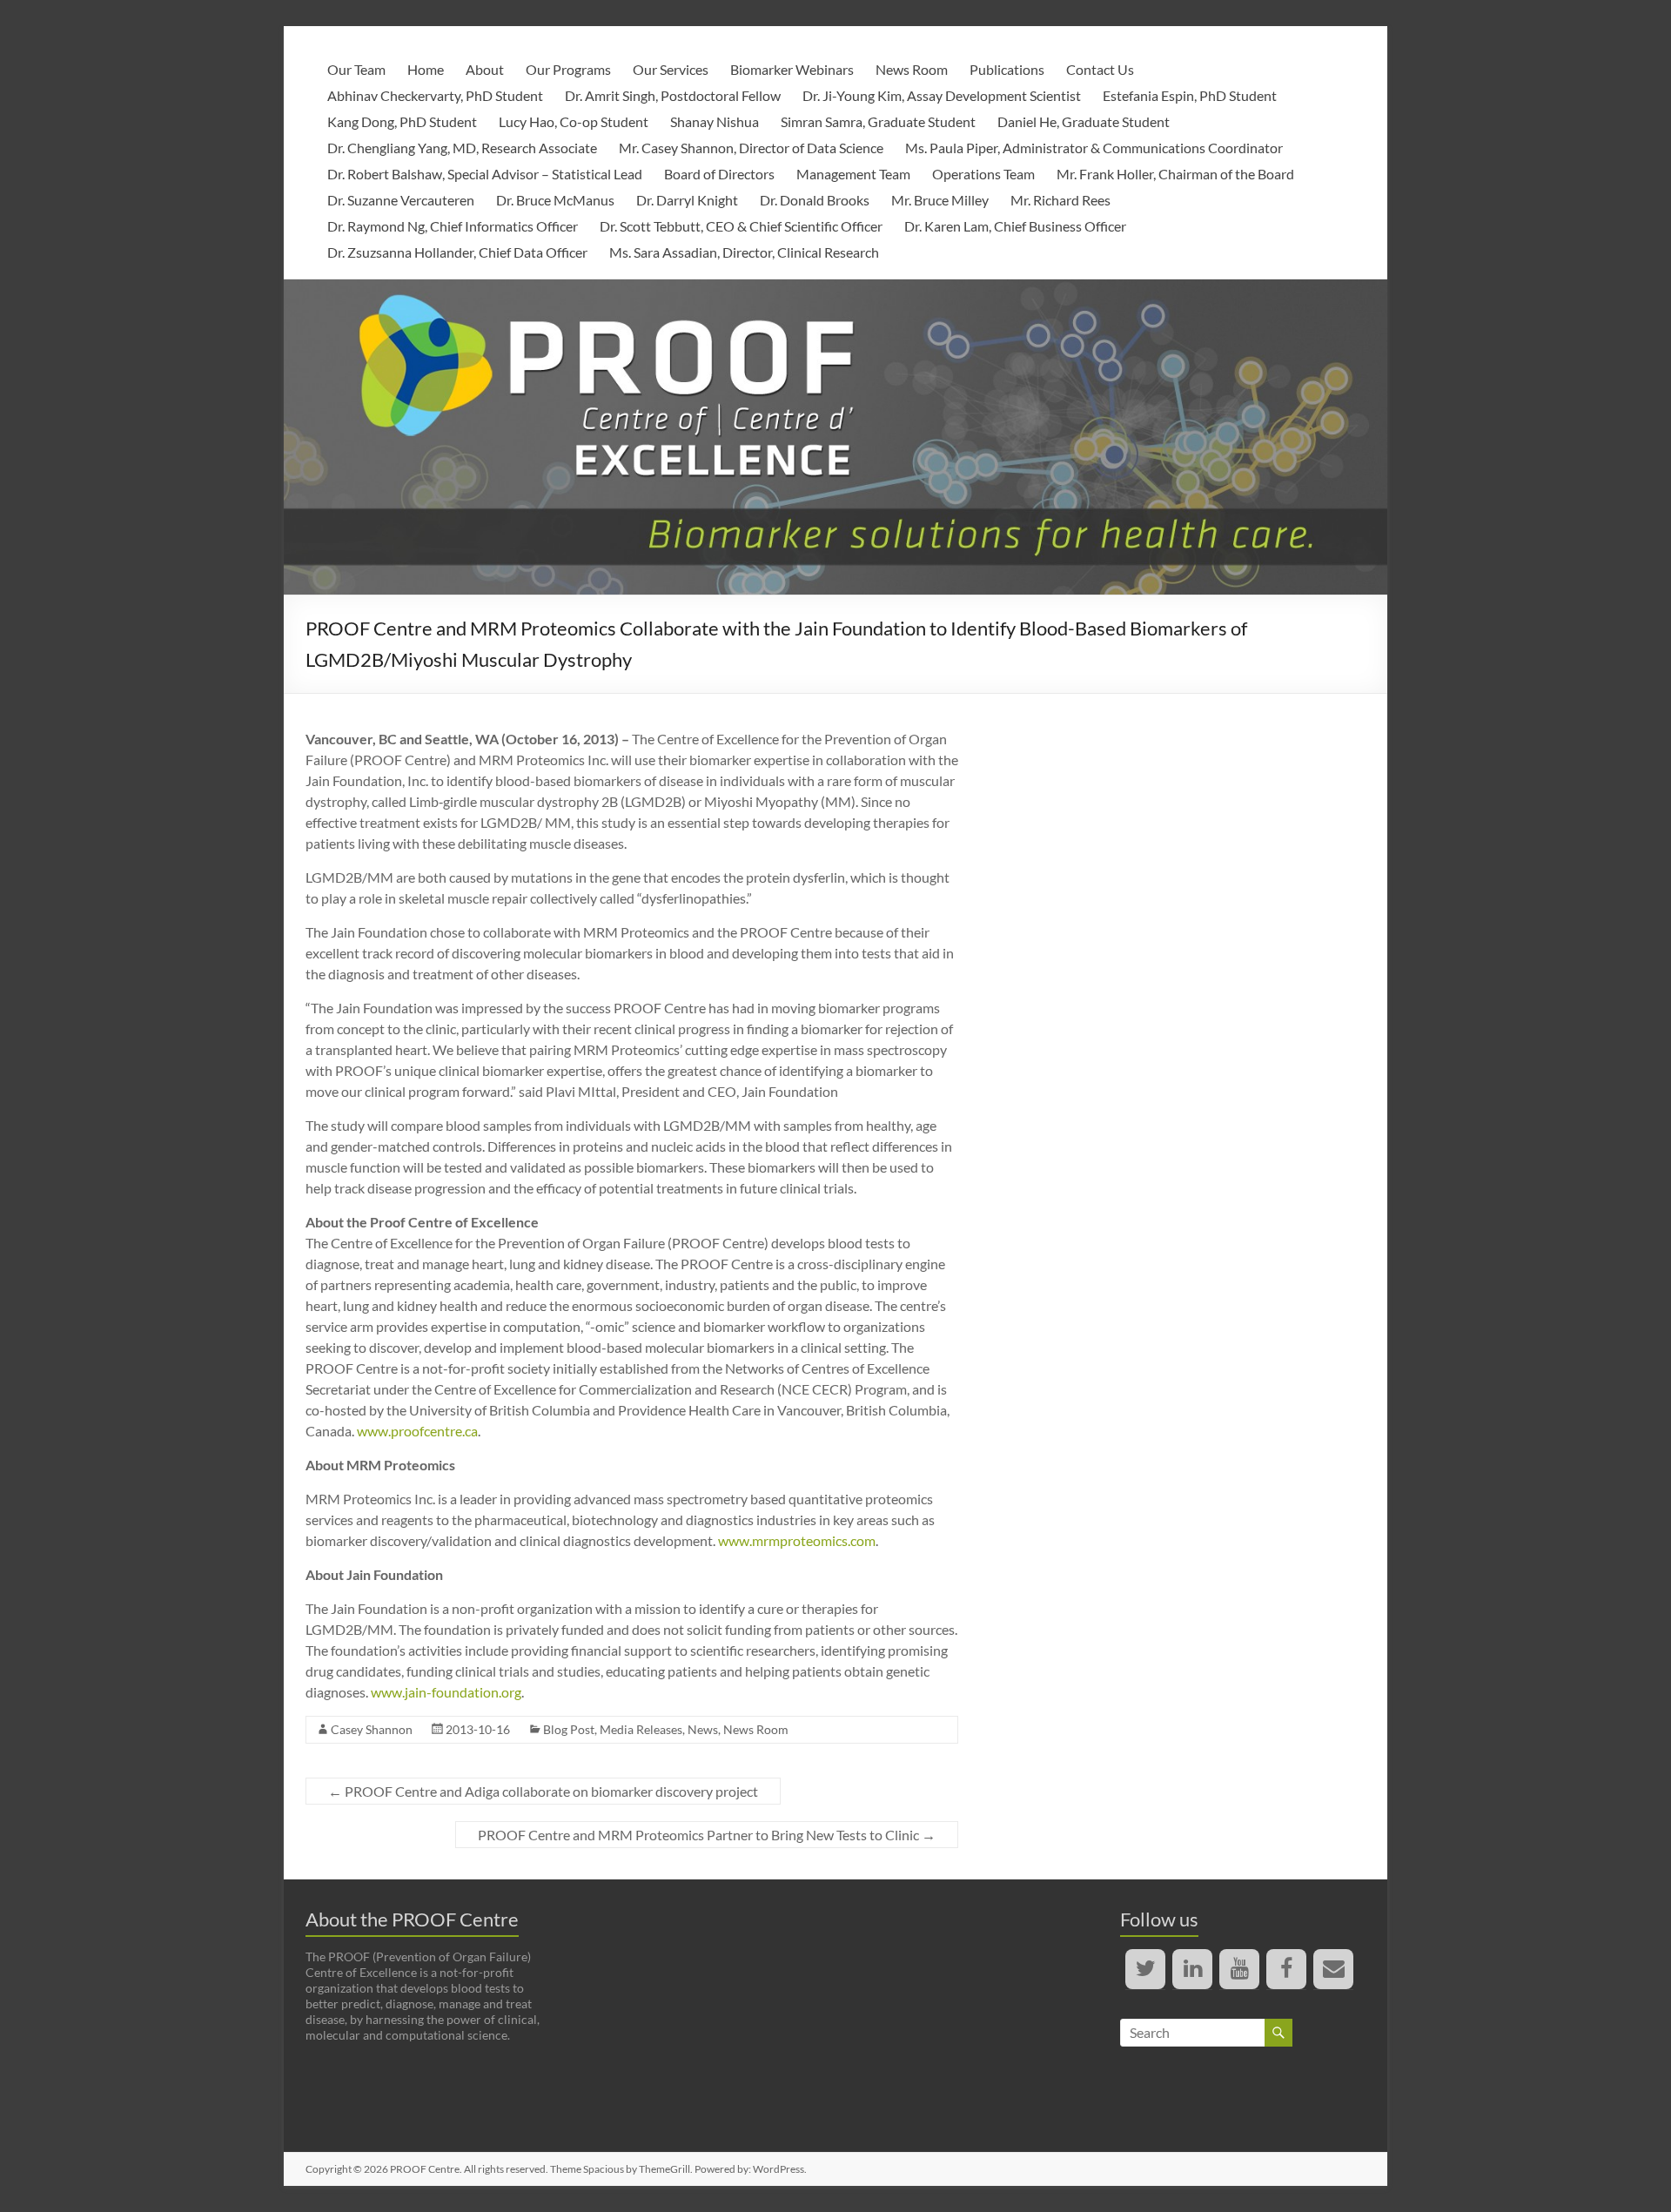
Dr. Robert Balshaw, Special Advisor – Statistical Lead (485, 174)
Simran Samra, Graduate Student (878, 121)
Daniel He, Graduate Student (1084, 121)
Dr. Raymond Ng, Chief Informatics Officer (453, 226)
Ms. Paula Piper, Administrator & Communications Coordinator (1094, 148)
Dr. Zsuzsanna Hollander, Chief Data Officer (457, 252)
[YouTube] (1239, 1969)
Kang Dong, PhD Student (402, 121)
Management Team (853, 174)
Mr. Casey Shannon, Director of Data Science (751, 148)
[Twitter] (1145, 1969)
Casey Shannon (372, 1729)
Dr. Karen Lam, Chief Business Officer (1015, 226)
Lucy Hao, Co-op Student (574, 121)
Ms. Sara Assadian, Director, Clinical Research (744, 252)
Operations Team (983, 174)
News (703, 1729)
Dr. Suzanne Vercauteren (401, 200)
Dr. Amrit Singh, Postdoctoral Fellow (673, 95)
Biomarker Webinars (792, 69)
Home (426, 69)
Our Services (671, 69)
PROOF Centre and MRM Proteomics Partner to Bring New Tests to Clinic (707, 1835)
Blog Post (569, 1729)
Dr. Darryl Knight (687, 200)
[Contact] (1333, 1969)
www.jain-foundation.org (446, 1692)
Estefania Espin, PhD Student (1190, 95)
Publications (1007, 69)
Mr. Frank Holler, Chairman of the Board (1175, 174)
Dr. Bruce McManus (555, 200)
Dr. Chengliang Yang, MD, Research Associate (462, 148)
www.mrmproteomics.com (797, 1540)
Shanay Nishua (715, 121)
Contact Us (1100, 69)
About (485, 69)
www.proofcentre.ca (417, 1431)
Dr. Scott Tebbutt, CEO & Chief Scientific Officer (741, 226)
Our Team (356, 69)
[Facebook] (1286, 1969)
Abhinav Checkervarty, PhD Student (435, 95)
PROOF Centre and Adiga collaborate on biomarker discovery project (543, 1791)
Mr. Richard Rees (1060, 200)
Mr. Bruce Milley (940, 200)
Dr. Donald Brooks (815, 200)
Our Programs (568, 69)
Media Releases (641, 1729)
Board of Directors (719, 174)
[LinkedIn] (1192, 1969)
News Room (912, 69)
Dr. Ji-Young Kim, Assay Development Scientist (942, 95)
